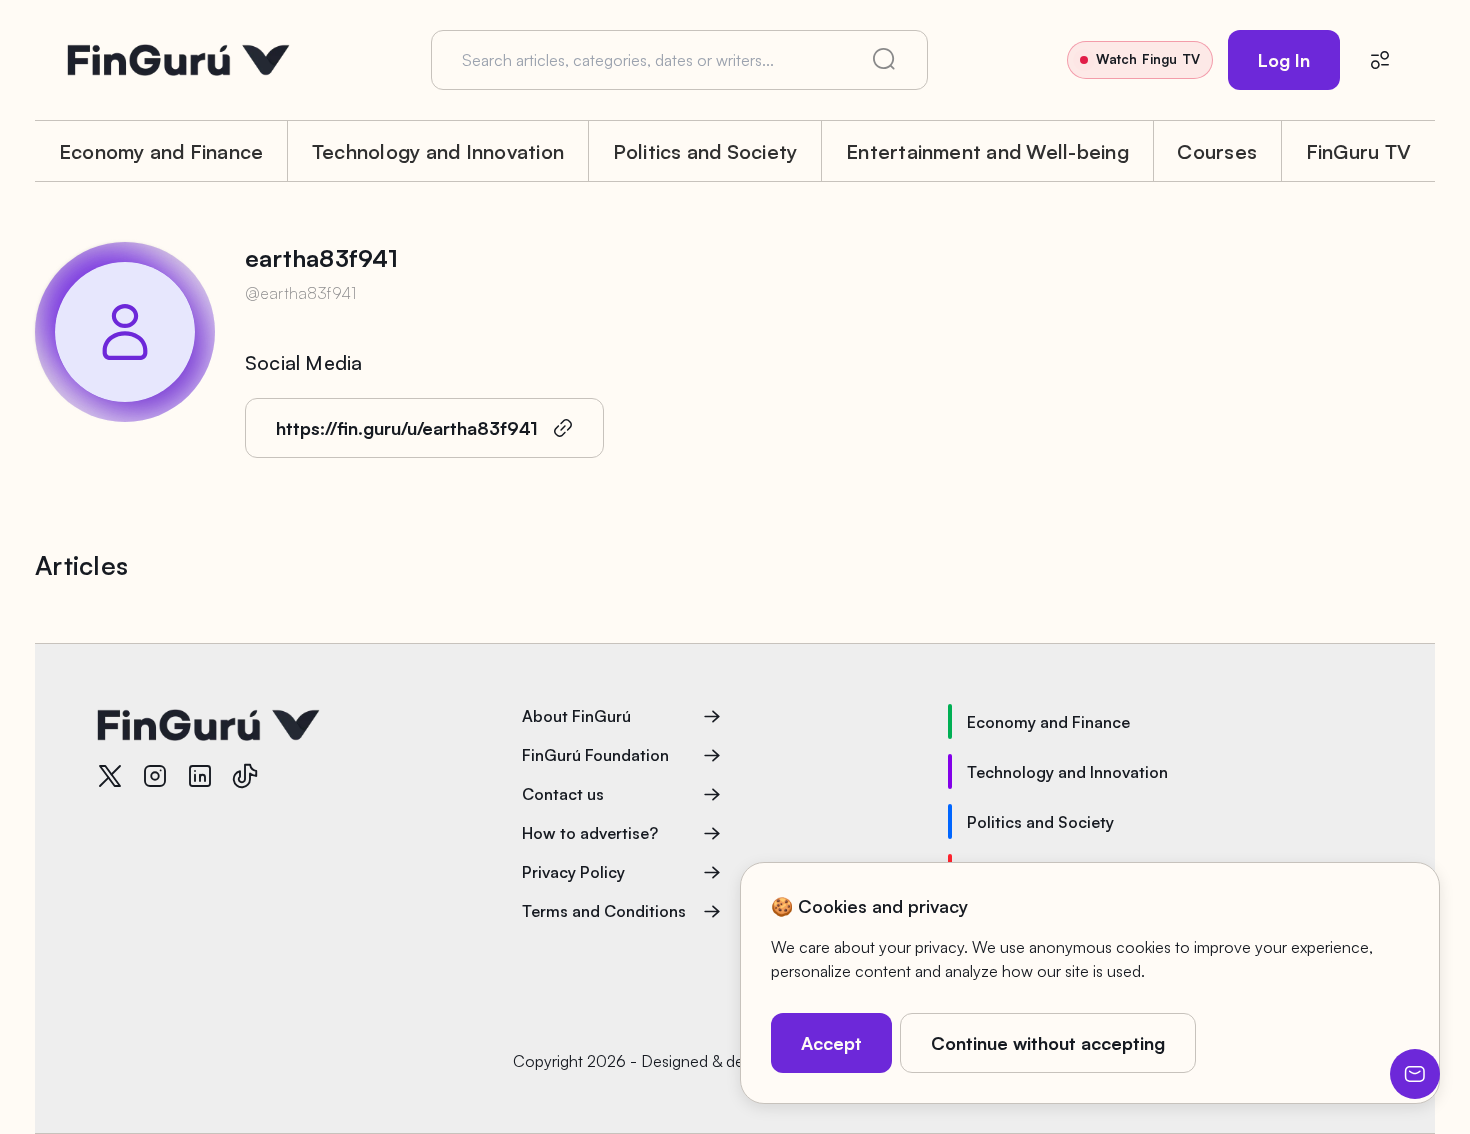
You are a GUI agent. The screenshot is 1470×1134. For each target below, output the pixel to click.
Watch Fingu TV (1148, 59)
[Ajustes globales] (1380, 60)
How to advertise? (590, 833)
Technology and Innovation (438, 151)
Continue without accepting (1048, 1043)
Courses (1217, 151)
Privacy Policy (573, 872)
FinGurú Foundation (595, 755)
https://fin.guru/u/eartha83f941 (407, 428)
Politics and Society (705, 151)
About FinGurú (576, 716)
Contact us (563, 794)
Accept (831, 1043)
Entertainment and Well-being (987, 151)
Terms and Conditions (604, 911)
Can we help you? (1415, 1074)
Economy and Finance (161, 151)
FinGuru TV (1358, 151)
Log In (1284, 60)
